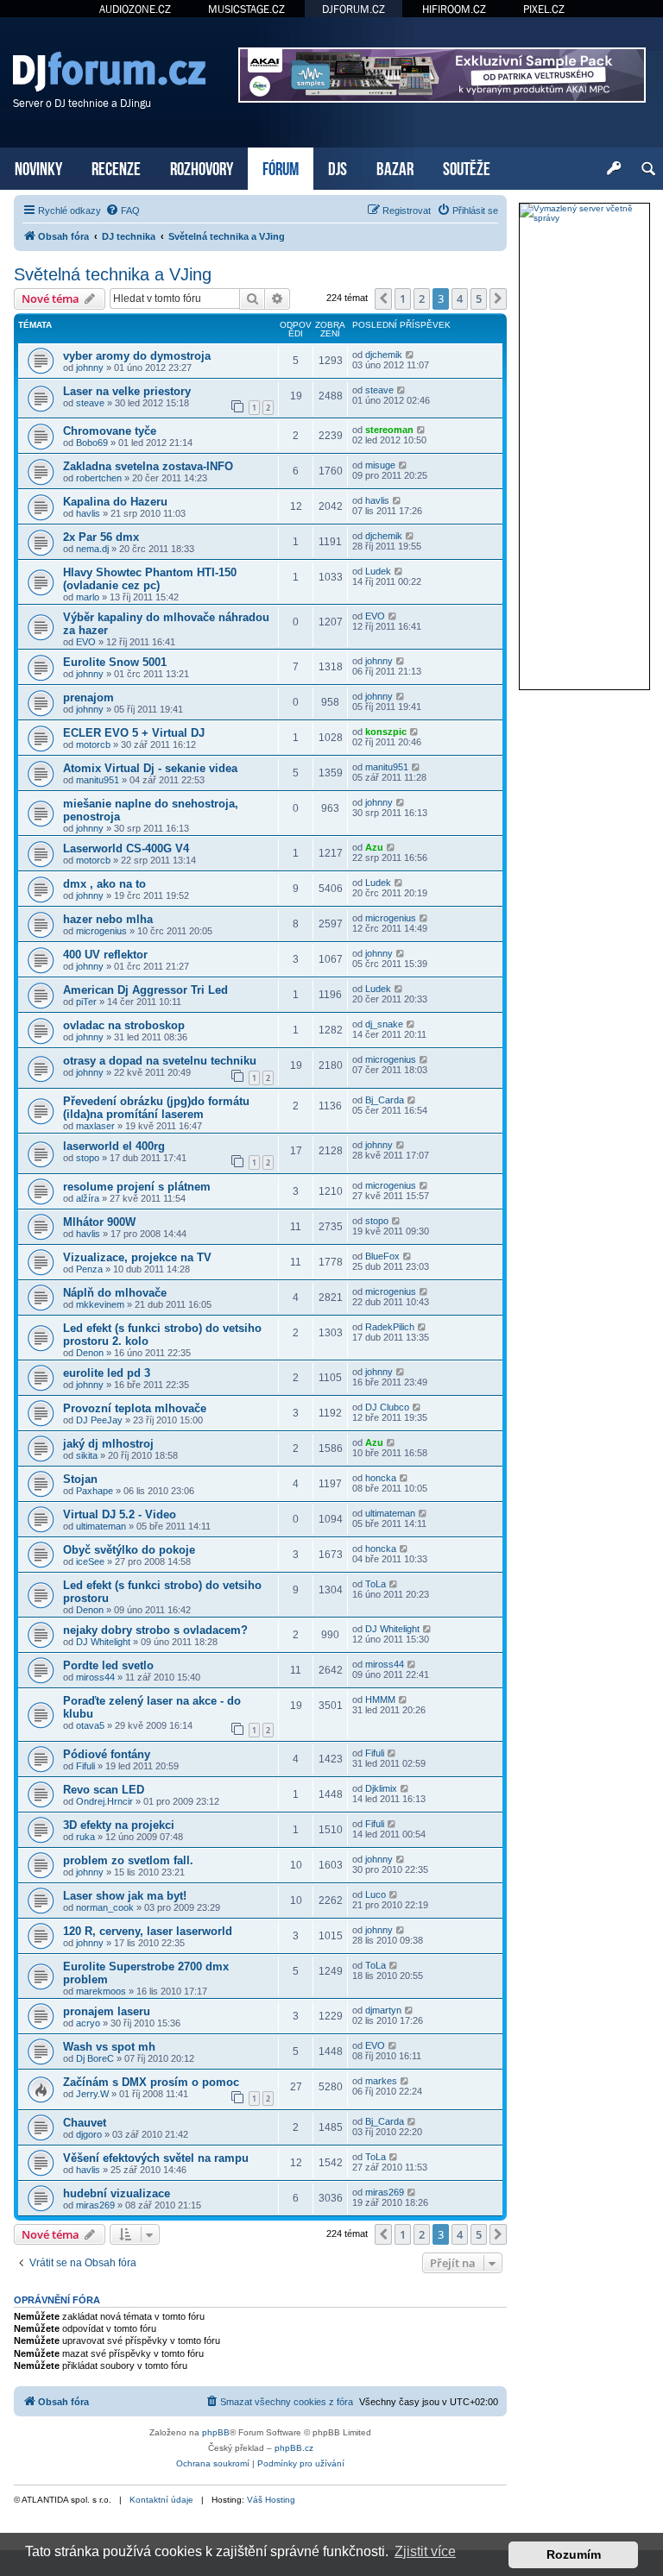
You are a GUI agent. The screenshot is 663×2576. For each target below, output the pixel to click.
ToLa (376, 1584)
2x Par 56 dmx (101, 537)
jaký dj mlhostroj (108, 1444)
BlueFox (382, 1256)
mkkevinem (100, 1304)
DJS (338, 167)
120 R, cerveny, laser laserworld (148, 1931)
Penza (89, 1269)
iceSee (90, 1561)
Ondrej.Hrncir (104, 1801)
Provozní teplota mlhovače (135, 1408)
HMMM (380, 1700)
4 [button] (460, 298)
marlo (88, 597)
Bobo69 (92, 443)
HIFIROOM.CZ (454, 9)
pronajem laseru (107, 2011)
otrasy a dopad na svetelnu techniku (160, 1061)
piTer (86, 1002)
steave (90, 403)
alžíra (88, 1198)
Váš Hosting (271, 2500)
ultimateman (101, 1526)
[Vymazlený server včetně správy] (584, 213)
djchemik (384, 355)
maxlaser (95, 1126)
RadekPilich (390, 1327)
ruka (85, 1837)
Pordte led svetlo (108, 1665)
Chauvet (85, 2123)
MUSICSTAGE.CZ (246, 9)
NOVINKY (38, 167)
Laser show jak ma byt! (125, 1896)
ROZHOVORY (202, 167)
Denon (90, 1353)
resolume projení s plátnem (137, 1187)
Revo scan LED (104, 1790)
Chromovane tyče (110, 431)
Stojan (80, 1479)
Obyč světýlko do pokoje (129, 1550)
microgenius (101, 931)
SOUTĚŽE (467, 167)
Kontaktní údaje (161, 2500)
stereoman (389, 430)
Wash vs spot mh (109, 2047)
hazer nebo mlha (108, 919)
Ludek (378, 571)
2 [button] (422, 298)
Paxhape (95, 1491)
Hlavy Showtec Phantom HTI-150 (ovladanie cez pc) (150, 579)
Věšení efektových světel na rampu (156, 2158)
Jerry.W (92, 2094)
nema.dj (92, 549)
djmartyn (383, 2010)
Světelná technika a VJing (113, 274)
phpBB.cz (294, 2448)
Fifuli (85, 1766)
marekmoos (101, 1991)
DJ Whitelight (103, 1642)
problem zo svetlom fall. (128, 1860)
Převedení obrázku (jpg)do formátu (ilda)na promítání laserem (156, 1108)
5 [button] (479, 298)
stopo (88, 1158)
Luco (376, 1894)
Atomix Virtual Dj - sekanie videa (150, 768)
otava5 (90, 1725)
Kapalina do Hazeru (115, 502)
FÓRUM (281, 167)
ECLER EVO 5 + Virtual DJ (134, 733)
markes (381, 2081)
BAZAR (395, 167)
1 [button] (403, 298)
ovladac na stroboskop (124, 1025)
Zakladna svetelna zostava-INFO (148, 466)
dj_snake (384, 1024)
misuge (380, 465)
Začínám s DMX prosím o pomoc (151, 2082)
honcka (381, 1478)
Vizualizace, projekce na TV (137, 1257)
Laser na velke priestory (127, 391)
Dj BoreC (95, 2058)
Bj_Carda (385, 1100)
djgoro (89, 2134)
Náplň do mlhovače (115, 1293)
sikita (87, 1455)
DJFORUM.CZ (354, 9)
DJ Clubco (387, 1407)
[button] (383, 298)
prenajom (88, 697)
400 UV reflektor (105, 955)
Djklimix (381, 1788)
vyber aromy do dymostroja (137, 356)
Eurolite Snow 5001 (115, 662)
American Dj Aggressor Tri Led (145, 990)
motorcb (93, 745)
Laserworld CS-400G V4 (126, 848)
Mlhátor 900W (99, 1222)
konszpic (386, 732)
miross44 (95, 1677)
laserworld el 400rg (114, 1146)
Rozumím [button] (574, 2554)
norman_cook (105, 1907)
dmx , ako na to (104, 884)
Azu (374, 847)
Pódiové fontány (107, 1754)
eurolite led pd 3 (107, 1373)
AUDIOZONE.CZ (135, 9)
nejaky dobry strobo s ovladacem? (155, 1630)
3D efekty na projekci (119, 1825)
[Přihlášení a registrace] (614, 169)
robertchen (99, 478)
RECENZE (116, 167)
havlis (88, 513)
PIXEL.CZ (544, 9)
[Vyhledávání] (648, 169)
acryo (88, 2023)
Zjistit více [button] (425, 2551)
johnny (90, 368)
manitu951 (98, 780)
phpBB (216, 2432)
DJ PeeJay (99, 1420)
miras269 (95, 2205)
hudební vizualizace (117, 2193)
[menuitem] (123, 210)
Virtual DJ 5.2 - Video (120, 1514)
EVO (86, 642)
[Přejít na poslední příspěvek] (410, 355)
